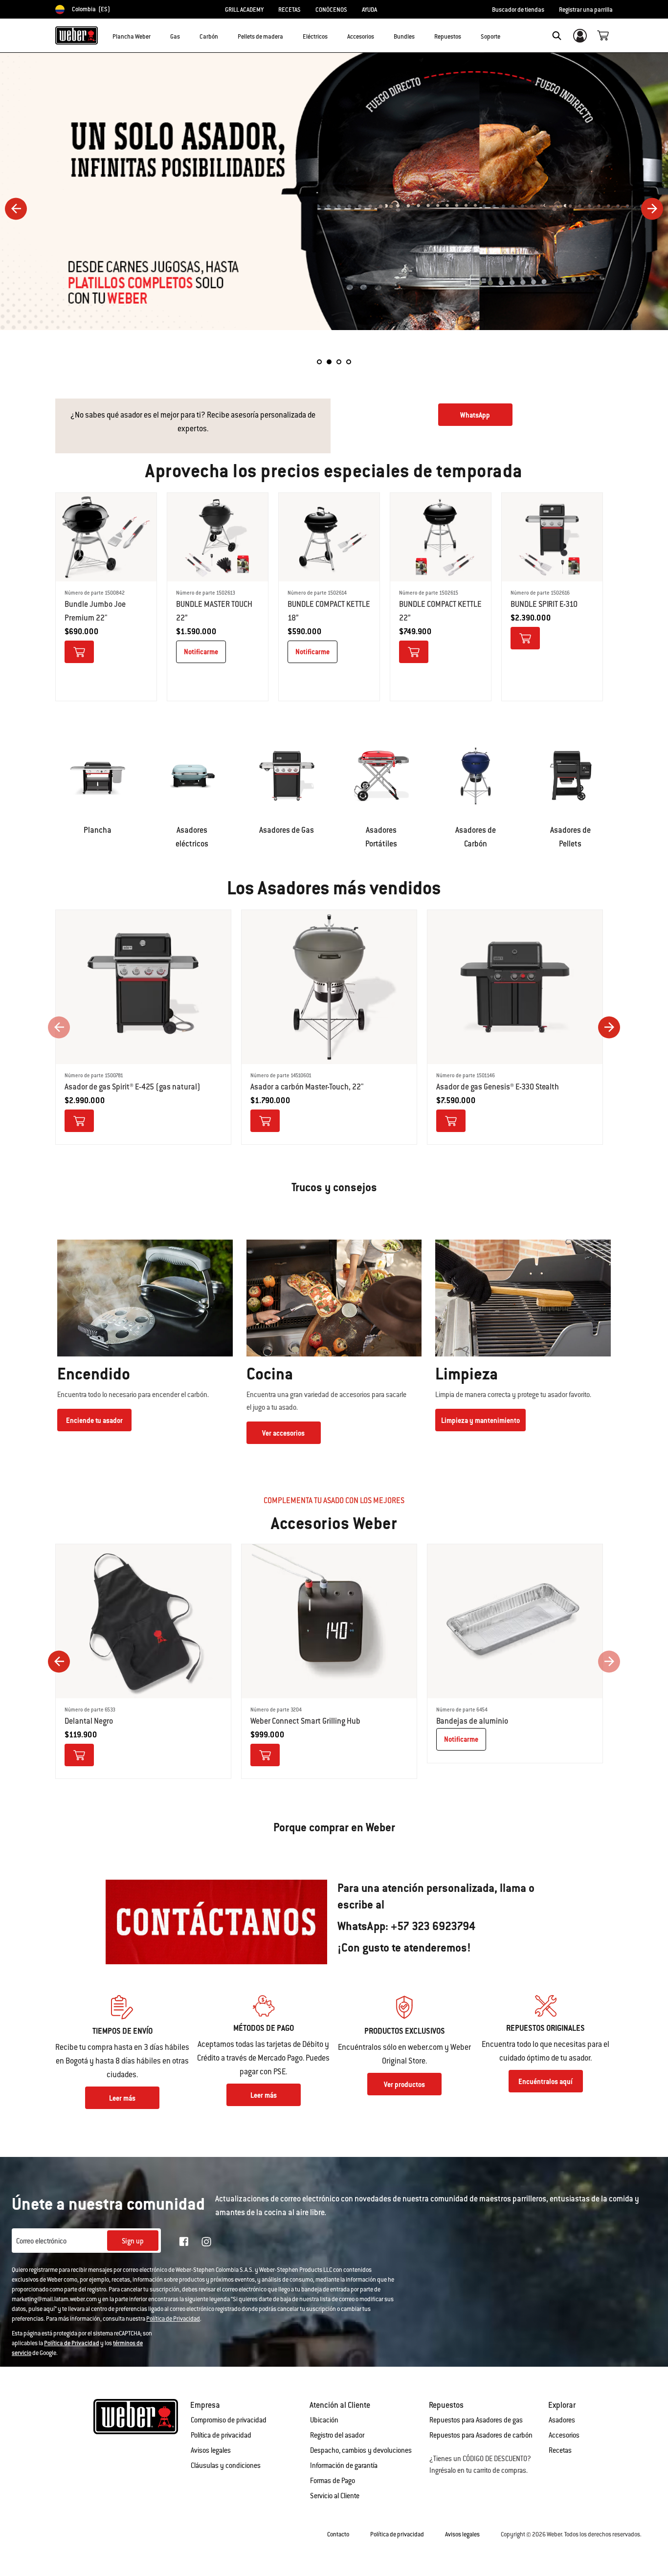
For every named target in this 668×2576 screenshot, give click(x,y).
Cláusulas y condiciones (226, 2465)
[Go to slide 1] (319, 362)
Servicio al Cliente (335, 2496)
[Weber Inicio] (77, 35)
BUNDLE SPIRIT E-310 (544, 604)
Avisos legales (211, 2450)
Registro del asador (337, 2435)
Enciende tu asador (94, 1421)
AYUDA (369, 10)
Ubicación (324, 2420)
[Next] (652, 209)
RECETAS (289, 10)
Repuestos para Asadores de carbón (481, 2435)
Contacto (338, 2534)
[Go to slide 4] (349, 362)
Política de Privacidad (173, 2319)
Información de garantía (344, 2465)
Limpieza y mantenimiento (480, 1421)
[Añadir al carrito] (79, 652)
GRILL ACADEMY (244, 10)
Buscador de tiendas (518, 10)
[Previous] (16, 209)
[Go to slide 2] (329, 362)
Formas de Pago (333, 2481)
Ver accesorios (283, 1433)
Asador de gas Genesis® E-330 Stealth (498, 1087)
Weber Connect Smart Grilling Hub (305, 1721)
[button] (156, 35)
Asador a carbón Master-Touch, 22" (307, 1087)
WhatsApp (475, 415)
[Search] (557, 36)
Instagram (206, 2242)
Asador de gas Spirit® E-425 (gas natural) (133, 1087)
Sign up (133, 2241)
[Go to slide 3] (339, 362)
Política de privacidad (221, 2435)
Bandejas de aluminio (472, 1721)
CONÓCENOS (331, 10)
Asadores (562, 2420)
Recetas (560, 2450)
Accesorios (564, 2435)
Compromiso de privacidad (229, 2420)
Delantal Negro (89, 1721)
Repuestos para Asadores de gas (476, 2420)
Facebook (184, 2242)
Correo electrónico (41, 2241)
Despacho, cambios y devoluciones (361, 2450)
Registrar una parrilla (586, 10)
